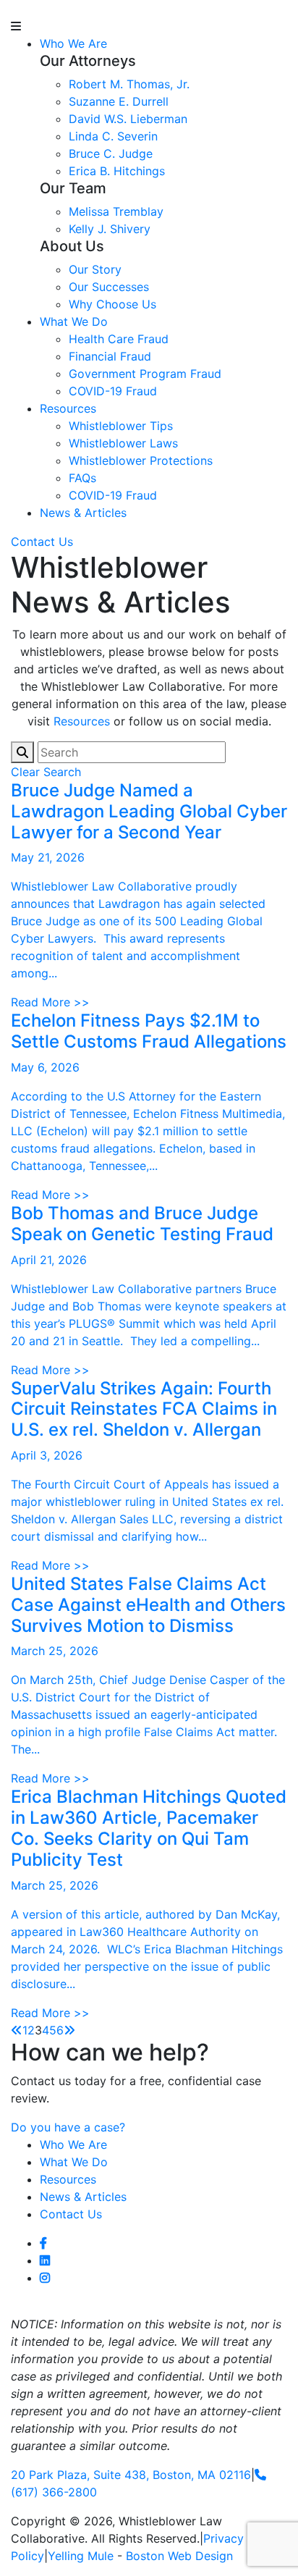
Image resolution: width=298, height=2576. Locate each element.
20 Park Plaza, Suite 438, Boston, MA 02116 (131, 2475)
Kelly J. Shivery (110, 229)
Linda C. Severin (113, 136)
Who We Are (73, 43)
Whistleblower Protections (141, 460)
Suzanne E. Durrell (119, 101)
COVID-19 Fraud (113, 391)
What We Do (74, 321)
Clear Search (46, 772)
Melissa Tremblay (116, 211)
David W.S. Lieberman (128, 119)
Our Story (95, 269)
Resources (68, 408)
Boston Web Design (179, 2556)
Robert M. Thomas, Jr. (129, 84)
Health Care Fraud (119, 339)
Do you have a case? (68, 2127)
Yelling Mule (81, 2556)
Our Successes (109, 287)
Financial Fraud (110, 356)
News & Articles (83, 513)
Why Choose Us (112, 304)
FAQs (82, 478)
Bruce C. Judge (111, 153)
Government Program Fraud (145, 374)
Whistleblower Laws (123, 443)
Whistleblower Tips (121, 426)
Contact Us (42, 542)
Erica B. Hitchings (117, 171)
